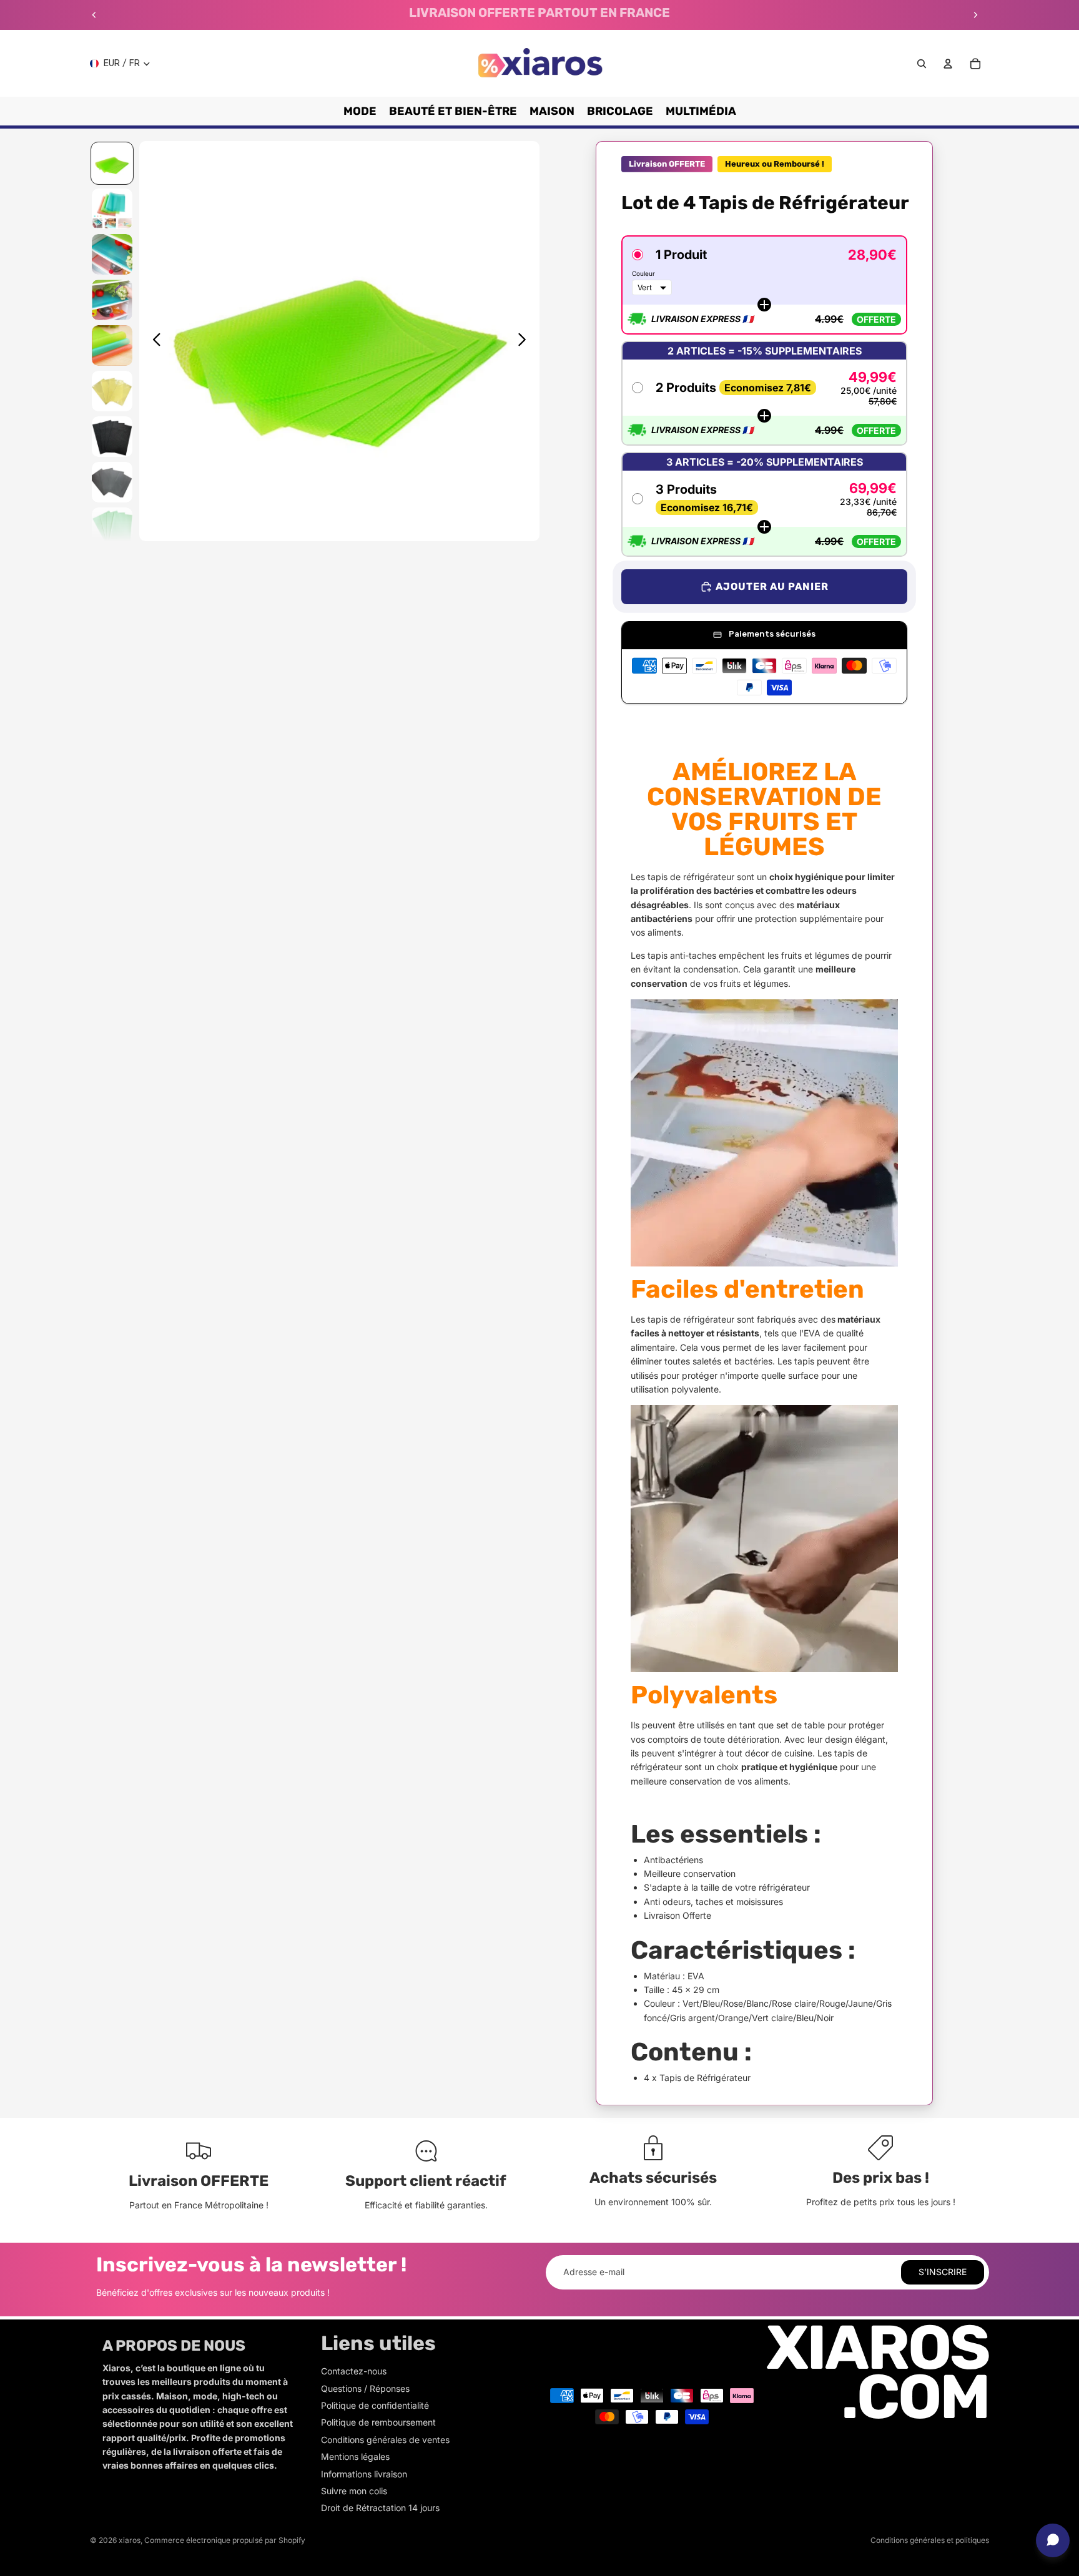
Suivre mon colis (354, 2491)
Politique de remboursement (378, 2422)
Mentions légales (355, 2456)
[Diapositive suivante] (975, 15)
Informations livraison (364, 2474)
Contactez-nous (354, 2371)
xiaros (130, 2540)
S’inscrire (943, 2272)
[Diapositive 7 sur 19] (112, 437)
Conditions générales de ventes (385, 2440)
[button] (764, 285)
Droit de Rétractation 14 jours (380, 2508)
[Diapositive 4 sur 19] (112, 300)
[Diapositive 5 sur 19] (112, 345)
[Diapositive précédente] (94, 15)
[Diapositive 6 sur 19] (112, 391)
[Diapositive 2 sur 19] (112, 209)
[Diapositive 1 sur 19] (112, 163)
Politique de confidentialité (375, 2405)
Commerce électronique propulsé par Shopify (225, 2540)
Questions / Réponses (365, 2388)
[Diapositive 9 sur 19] (112, 528)
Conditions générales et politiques (930, 2540)
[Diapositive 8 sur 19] (112, 482)
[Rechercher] (922, 64)
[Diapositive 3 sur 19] (112, 254)
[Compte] (948, 64)
